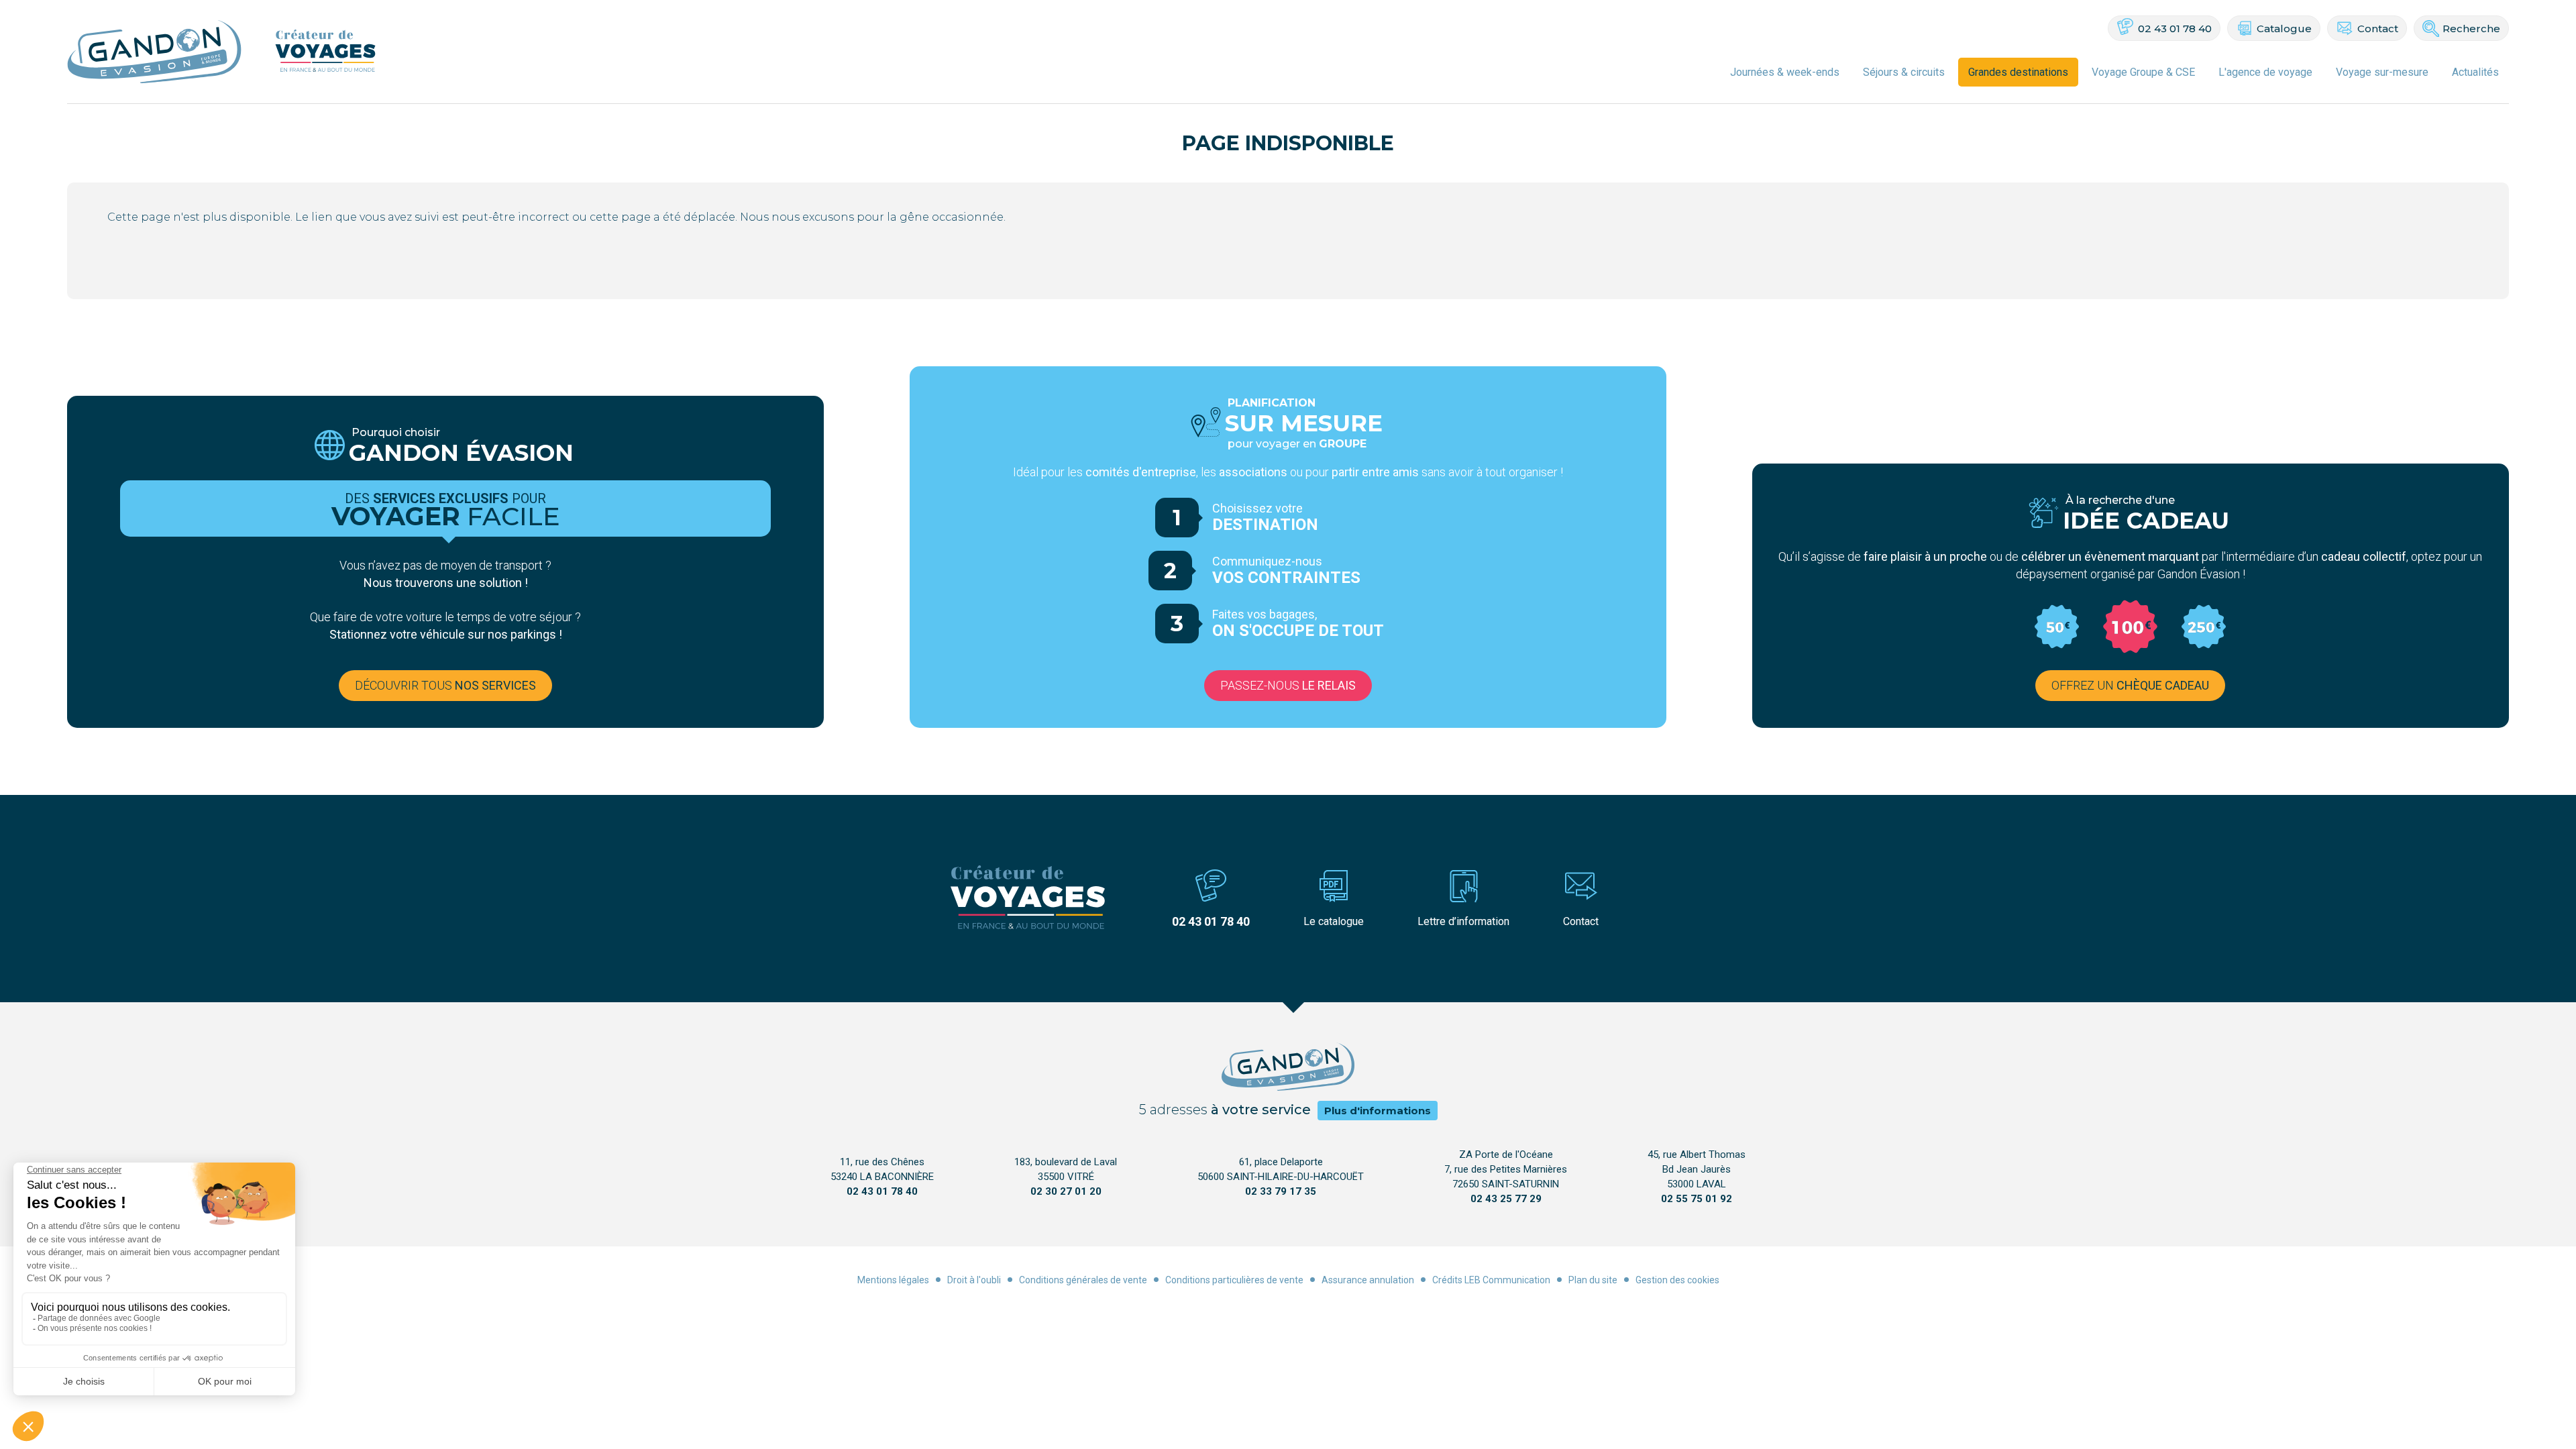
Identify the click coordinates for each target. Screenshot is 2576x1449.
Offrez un (2130, 685)
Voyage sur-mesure (2382, 72)
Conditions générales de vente (1083, 1280)
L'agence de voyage (2265, 72)
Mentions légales (893, 1280)
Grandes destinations (2018, 72)
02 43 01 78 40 (2175, 29)
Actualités (2475, 72)
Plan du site (1593, 1280)
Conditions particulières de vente (1234, 1280)
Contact (2378, 29)
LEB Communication (1507, 1280)
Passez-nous (1288, 685)
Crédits (1447, 1280)
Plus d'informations (1378, 1111)
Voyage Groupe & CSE (2143, 72)
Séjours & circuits (1904, 72)
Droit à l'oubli (974, 1280)
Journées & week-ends (1785, 72)
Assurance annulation (1368, 1280)
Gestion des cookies (1677, 1280)
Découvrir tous (445, 685)
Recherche (2471, 29)
